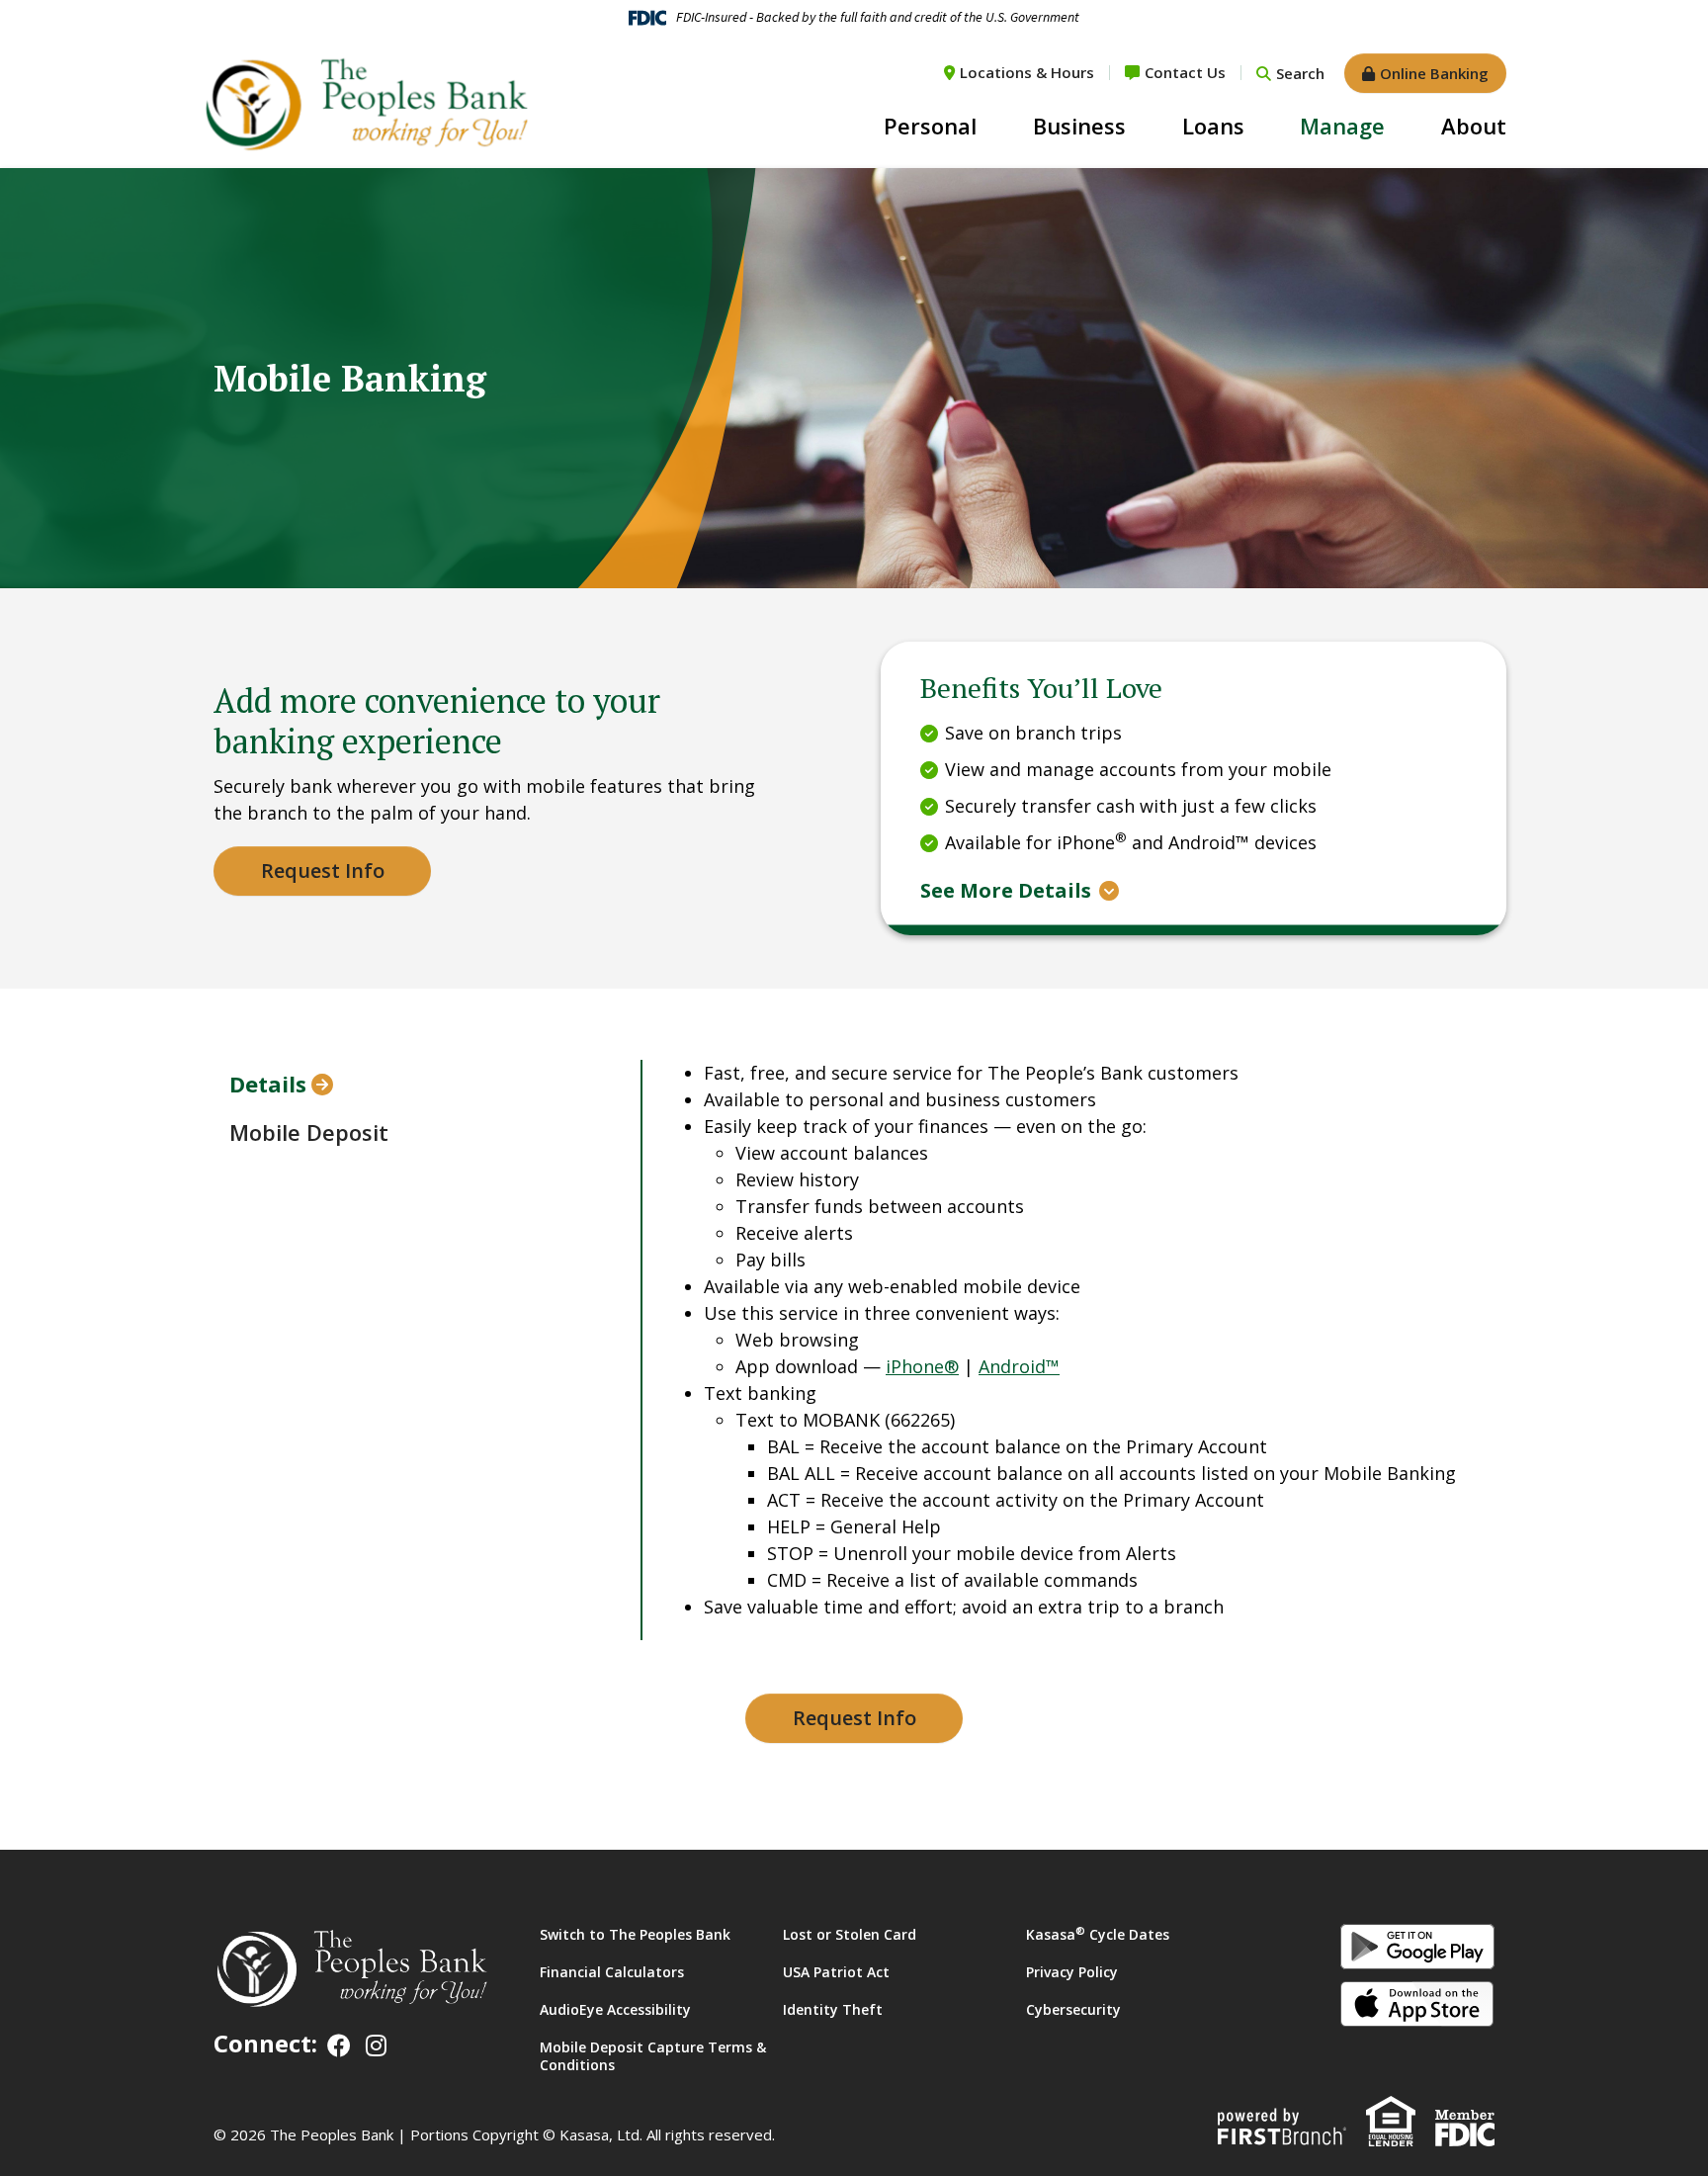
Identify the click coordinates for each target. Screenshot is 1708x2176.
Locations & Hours (1027, 72)
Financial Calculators (612, 1972)
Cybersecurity (1073, 2009)
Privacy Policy (1072, 1972)
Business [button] (1079, 126)
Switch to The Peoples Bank (635, 1934)
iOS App (1417, 2004)
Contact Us (1185, 72)
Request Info (323, 870)
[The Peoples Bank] (365, 103)
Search (1300, 73)
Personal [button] (930, 126)
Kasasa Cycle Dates (1098, 1934)
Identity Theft (833, 2009)
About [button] (1474, 126)
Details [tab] (268, 1084)
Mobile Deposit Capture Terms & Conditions (653, 2056)
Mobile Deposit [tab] (309, 1132)
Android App (1417, 1947)
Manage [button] (1342, 126)
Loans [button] (1213, 126)
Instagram (376, 2045)
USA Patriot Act (836, 1972)
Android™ (1019, 1366)
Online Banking (1434, 73)
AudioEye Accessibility (615, 2009)
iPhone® (922, 1366)
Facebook (339, 2045)
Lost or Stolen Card (850, 1934)
